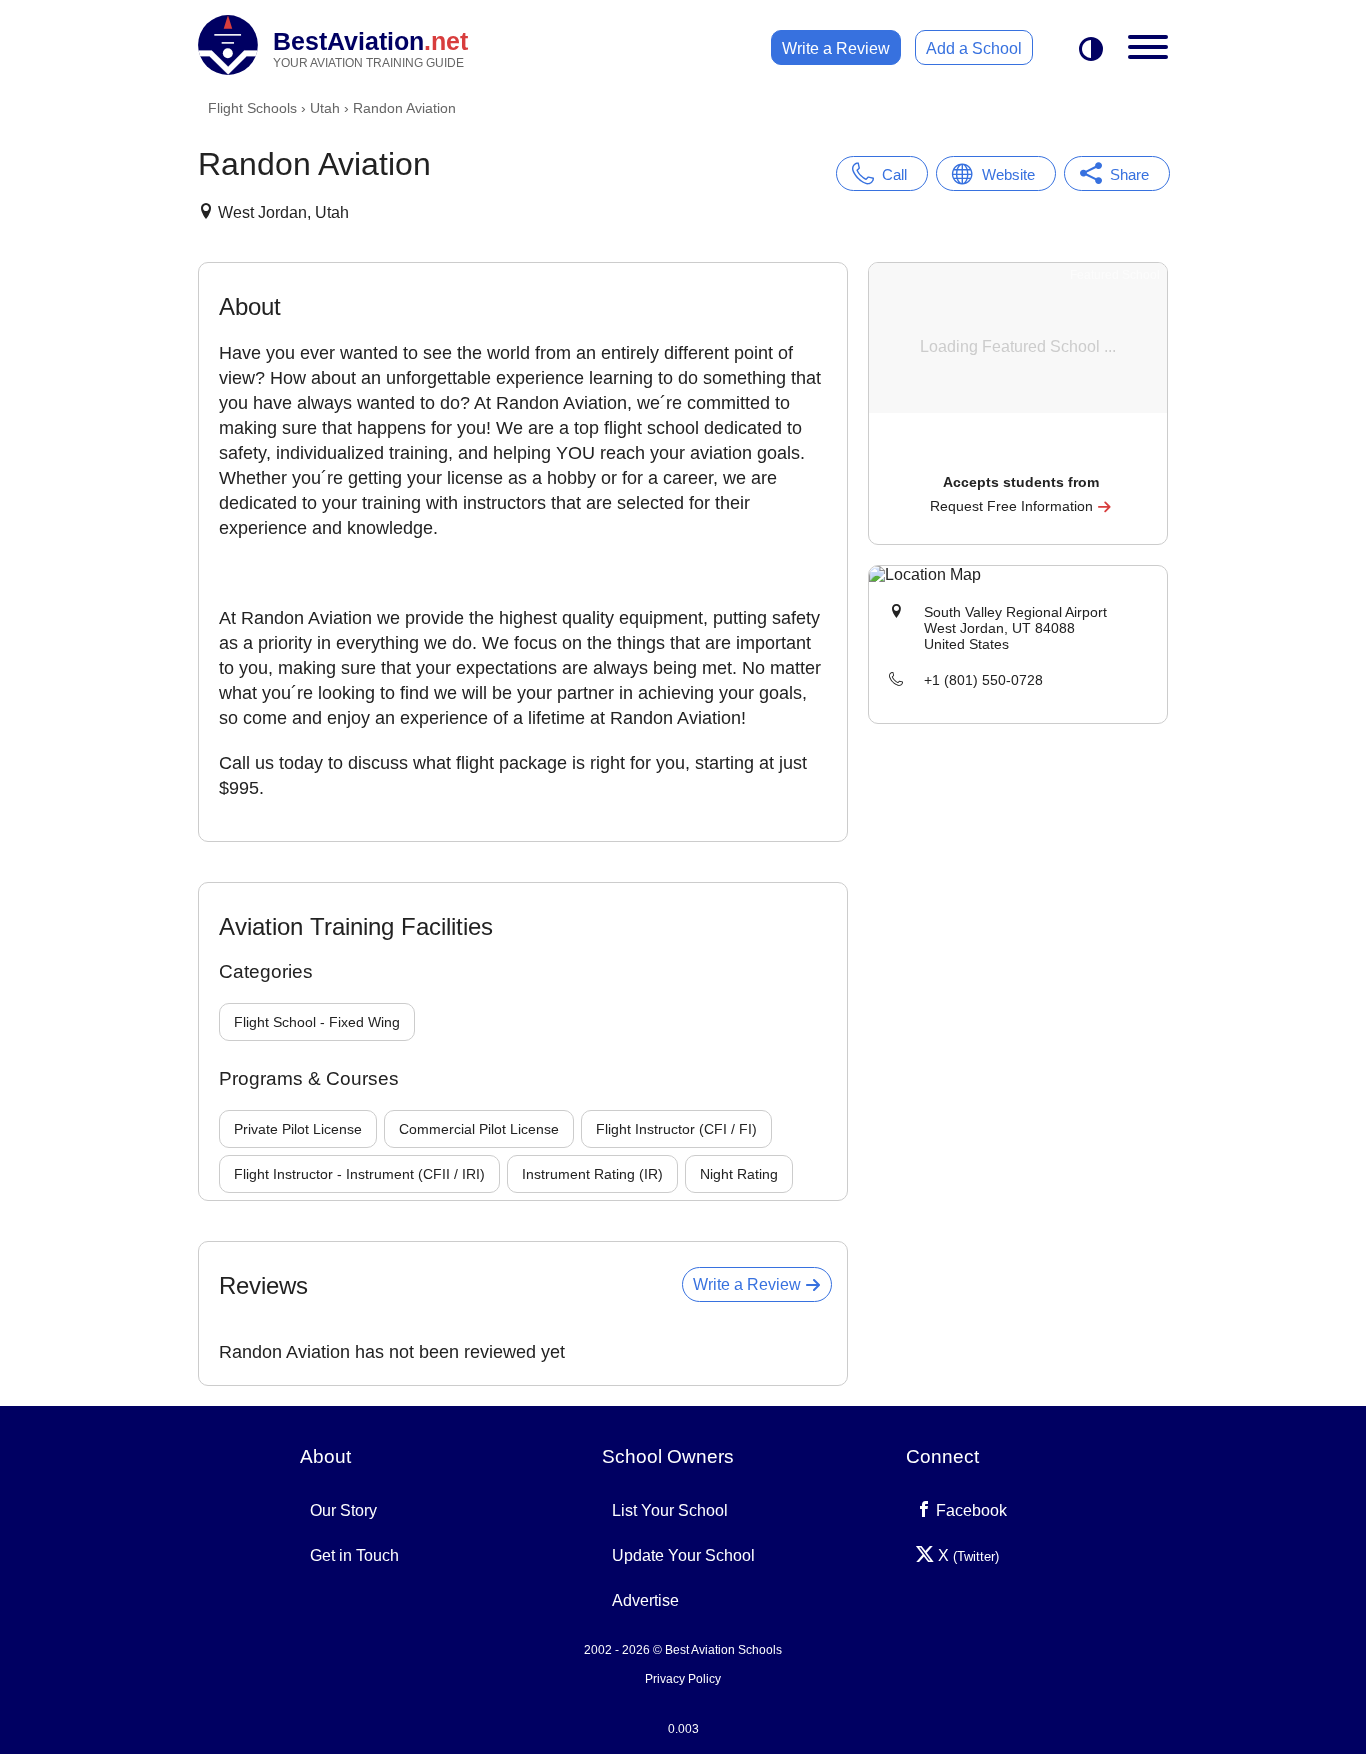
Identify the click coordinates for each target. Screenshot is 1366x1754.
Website (1008, 174)
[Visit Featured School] (1020, 454)
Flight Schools (252, 108)
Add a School (974, 48)
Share (1129, 174)
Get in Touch (354, 1555)
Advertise (645, 1600)
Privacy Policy (683, 1679)
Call (894, 174)
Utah (325, 108)
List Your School (670, 1510)
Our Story (343, 1510)
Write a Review (836, 48)
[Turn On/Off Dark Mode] (1091, 50)
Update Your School (683, 1555)
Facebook (969, 1510)
